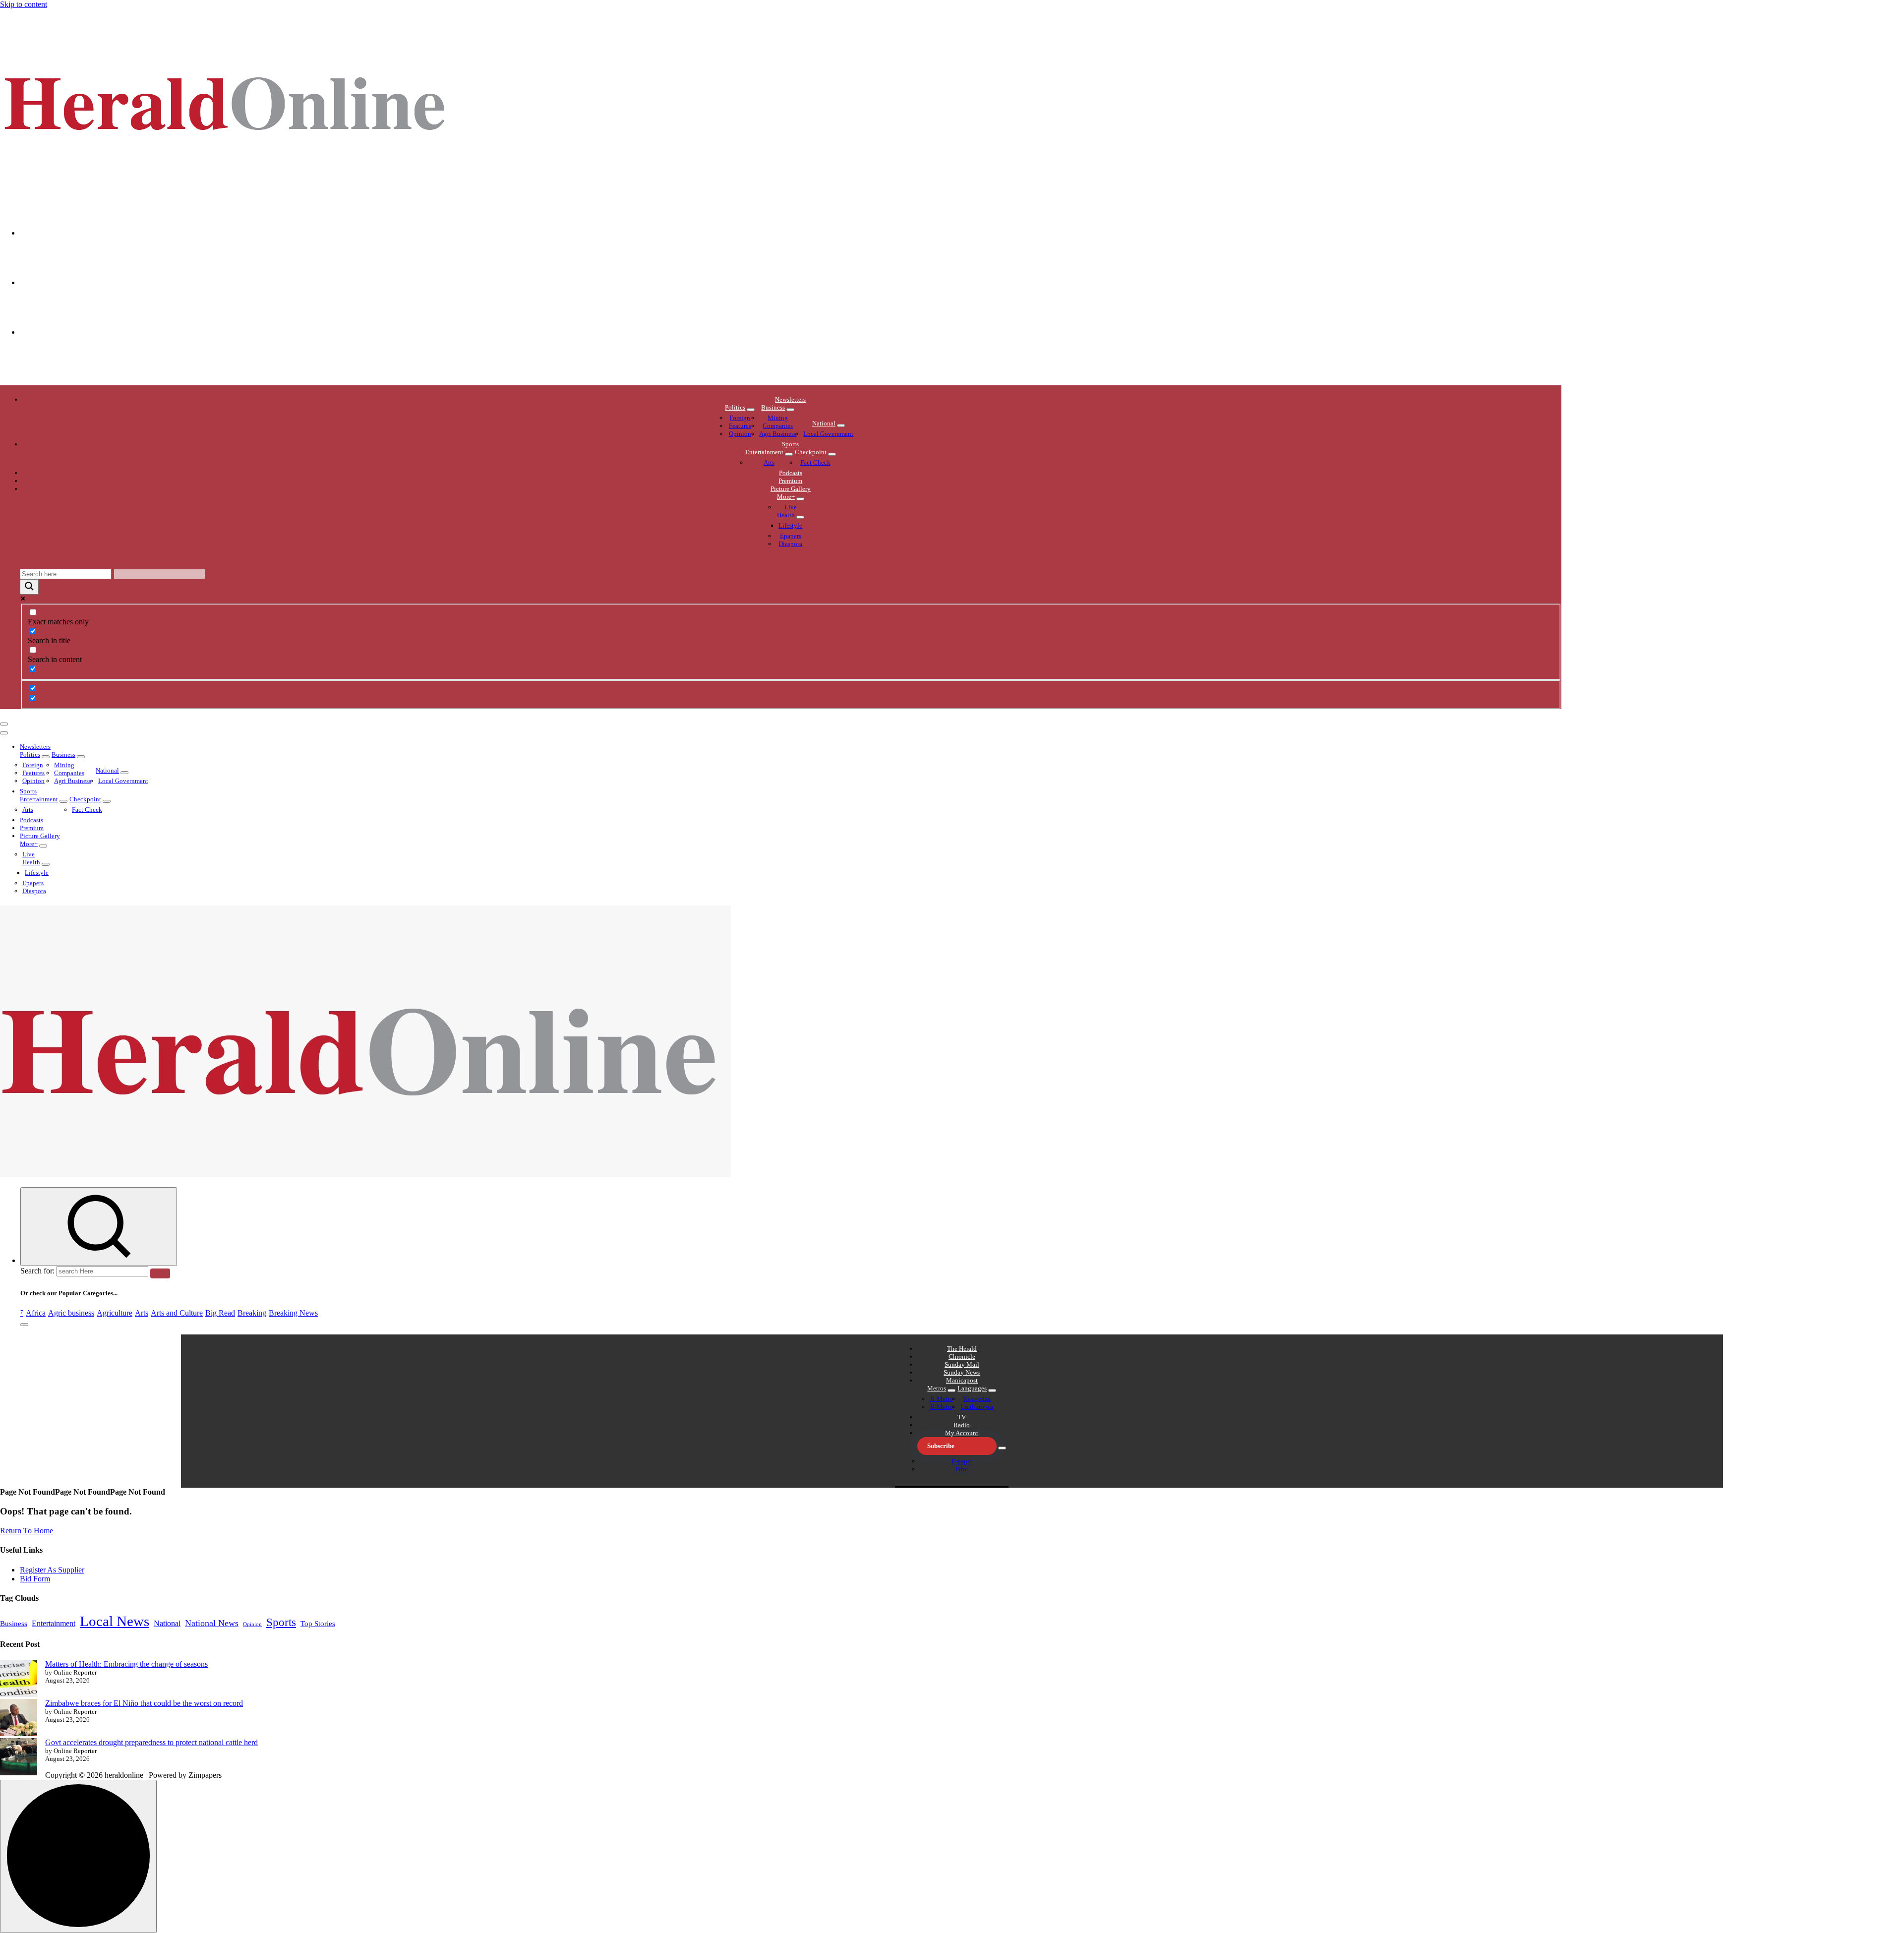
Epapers (791, 536)
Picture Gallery (791, 489)
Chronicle (962, 1357)
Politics (735, 407)
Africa (36, 1313)
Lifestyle (790, 525)
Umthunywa (977, 1407)
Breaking (252, 1313)
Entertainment (764, 452)
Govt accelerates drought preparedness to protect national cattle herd (151, 1742)
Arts (769, 462)
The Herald (962, 1349)
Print (962, 1469)
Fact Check (815, 462)
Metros (937, 1388)
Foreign (740, 418)
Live (791, 507)
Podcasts (791, 473)
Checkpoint (811, 452)
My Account (962, 1433)
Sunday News (962, 1372)
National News (212, 1623)
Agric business (71, 1313)
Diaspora (790, 544)
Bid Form (35, 1579)
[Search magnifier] (29, 587)
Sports (790, 444)
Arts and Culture (177, 1313)
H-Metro (942, 1399)
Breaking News (293, 1313)
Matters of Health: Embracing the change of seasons (126, 1664)
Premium (790, 481)
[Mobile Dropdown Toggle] (751, 410)
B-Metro (942, 1407)
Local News (115, 1621)
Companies (778, 426)
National (824, 423)
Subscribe (941, 1446)
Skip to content (24, 4)
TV (962, 1417)
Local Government (828, 434)
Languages (972, 1388)
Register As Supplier (52, 1570)
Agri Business (778, 434)
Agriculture (115, 1313)
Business (773, 407)
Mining (778, 418)
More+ (786, 497)
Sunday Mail (962, 1364)
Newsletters (790, 399)
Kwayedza (977, 1399)
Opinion (740, 434)
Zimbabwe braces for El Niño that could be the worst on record (144, 1703)
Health (786, 515)
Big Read (220, 1313)
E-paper (962, 1461)
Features (740, 426)
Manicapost (962, 1380)
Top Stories (318, 1624)
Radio (962, 1425)
